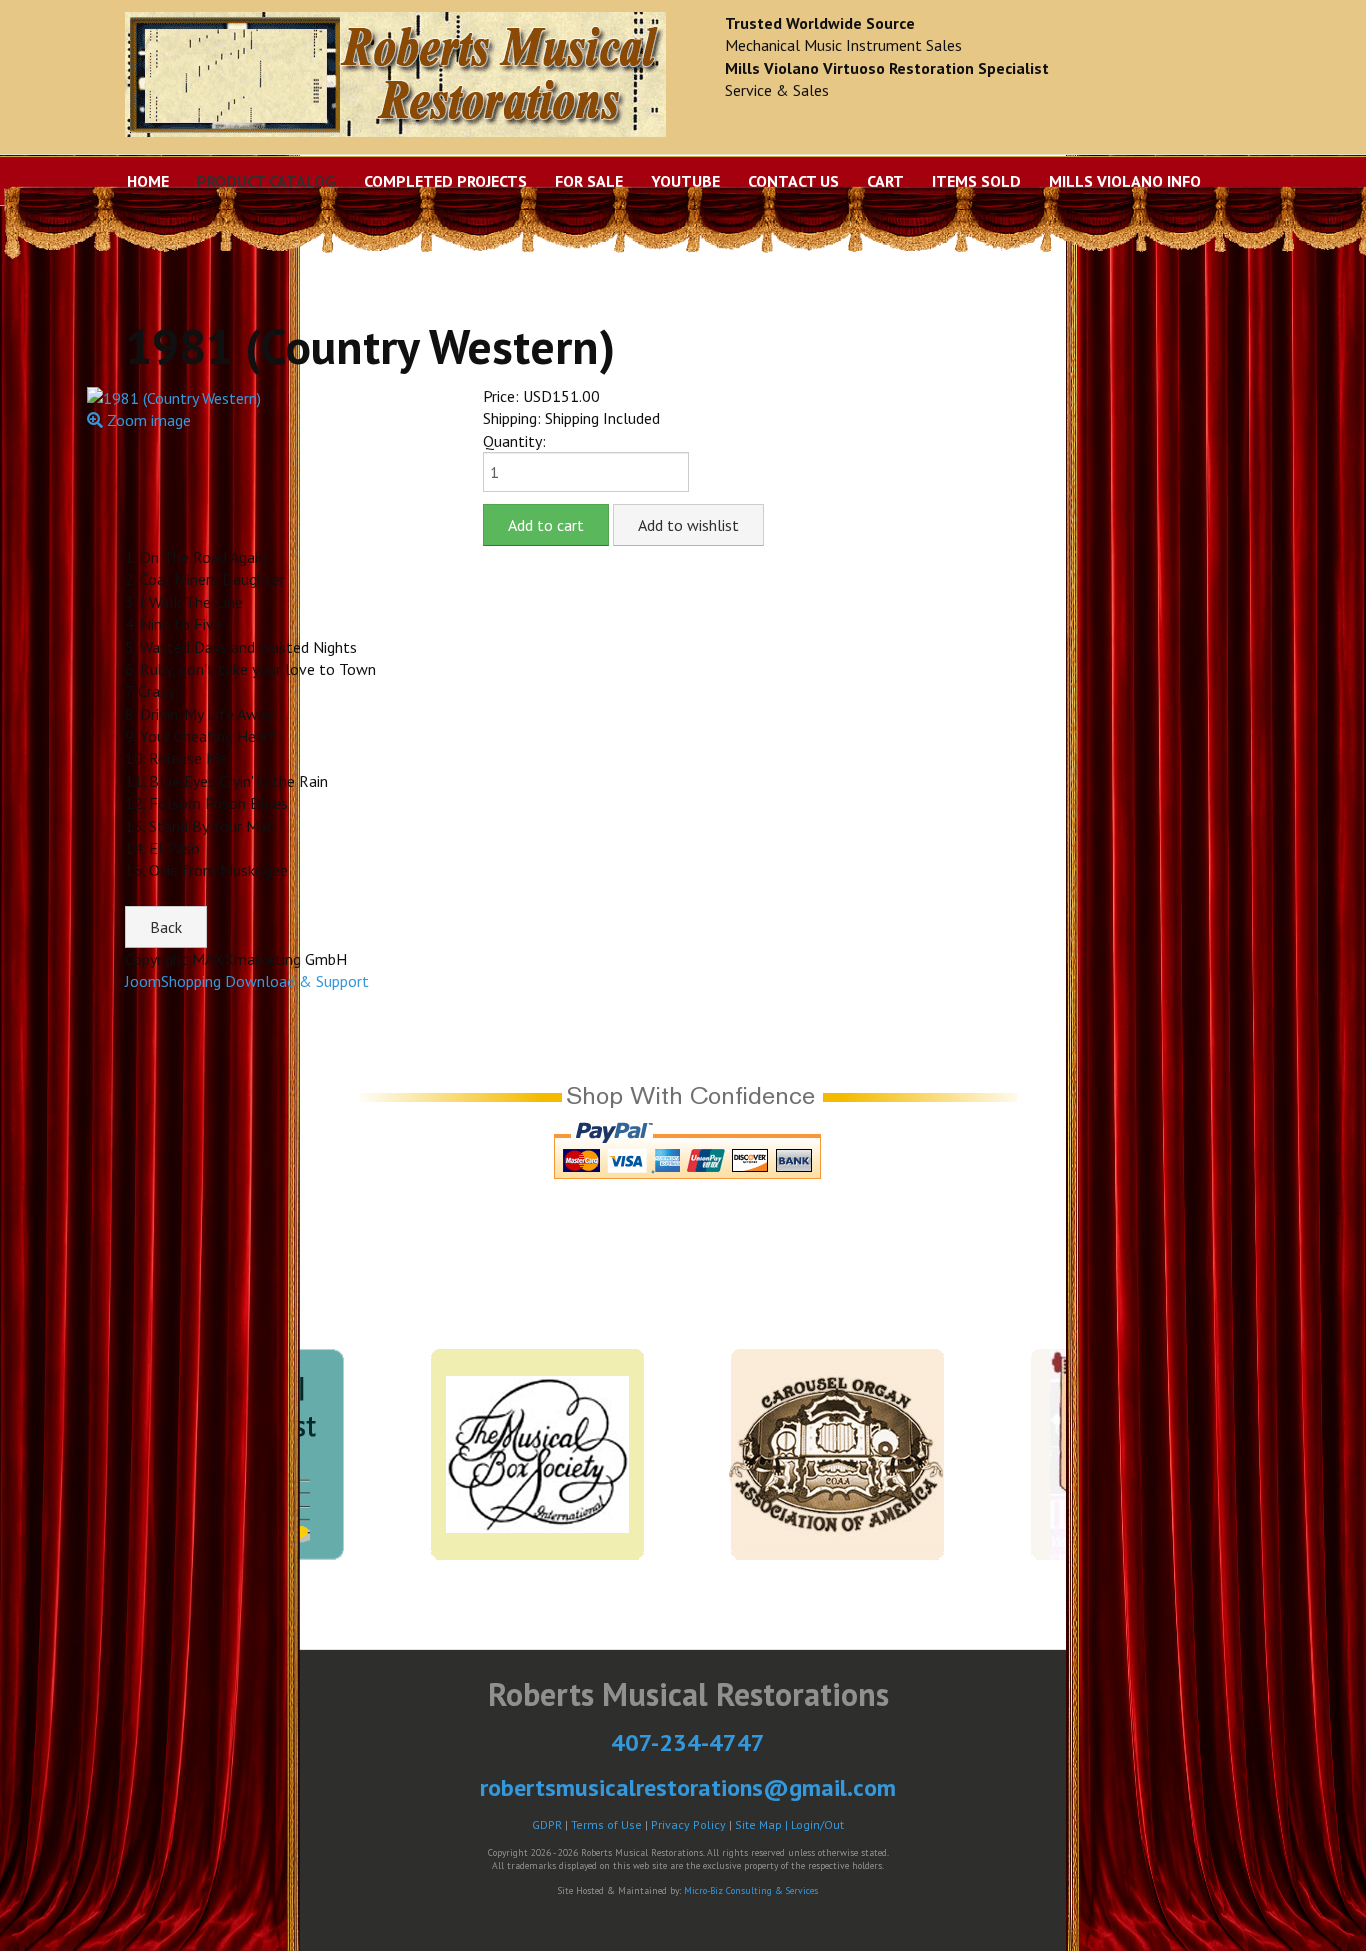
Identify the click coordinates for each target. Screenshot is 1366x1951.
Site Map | (763, 1824)
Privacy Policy (688, 1824)
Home (148, 181)
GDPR (547, 1824)
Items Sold (976, 181)
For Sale (589, 181)
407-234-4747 (688, 1742)
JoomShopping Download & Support (247, 981)
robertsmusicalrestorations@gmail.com (688, 1787)
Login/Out (817, 1824)
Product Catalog (266, 181)
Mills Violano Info (1125, 181)
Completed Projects (445, 181)
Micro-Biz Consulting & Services (751, 1890)
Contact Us (793, 181)
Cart (885, 181)
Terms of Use (606, 1824)
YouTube (685, 181)
